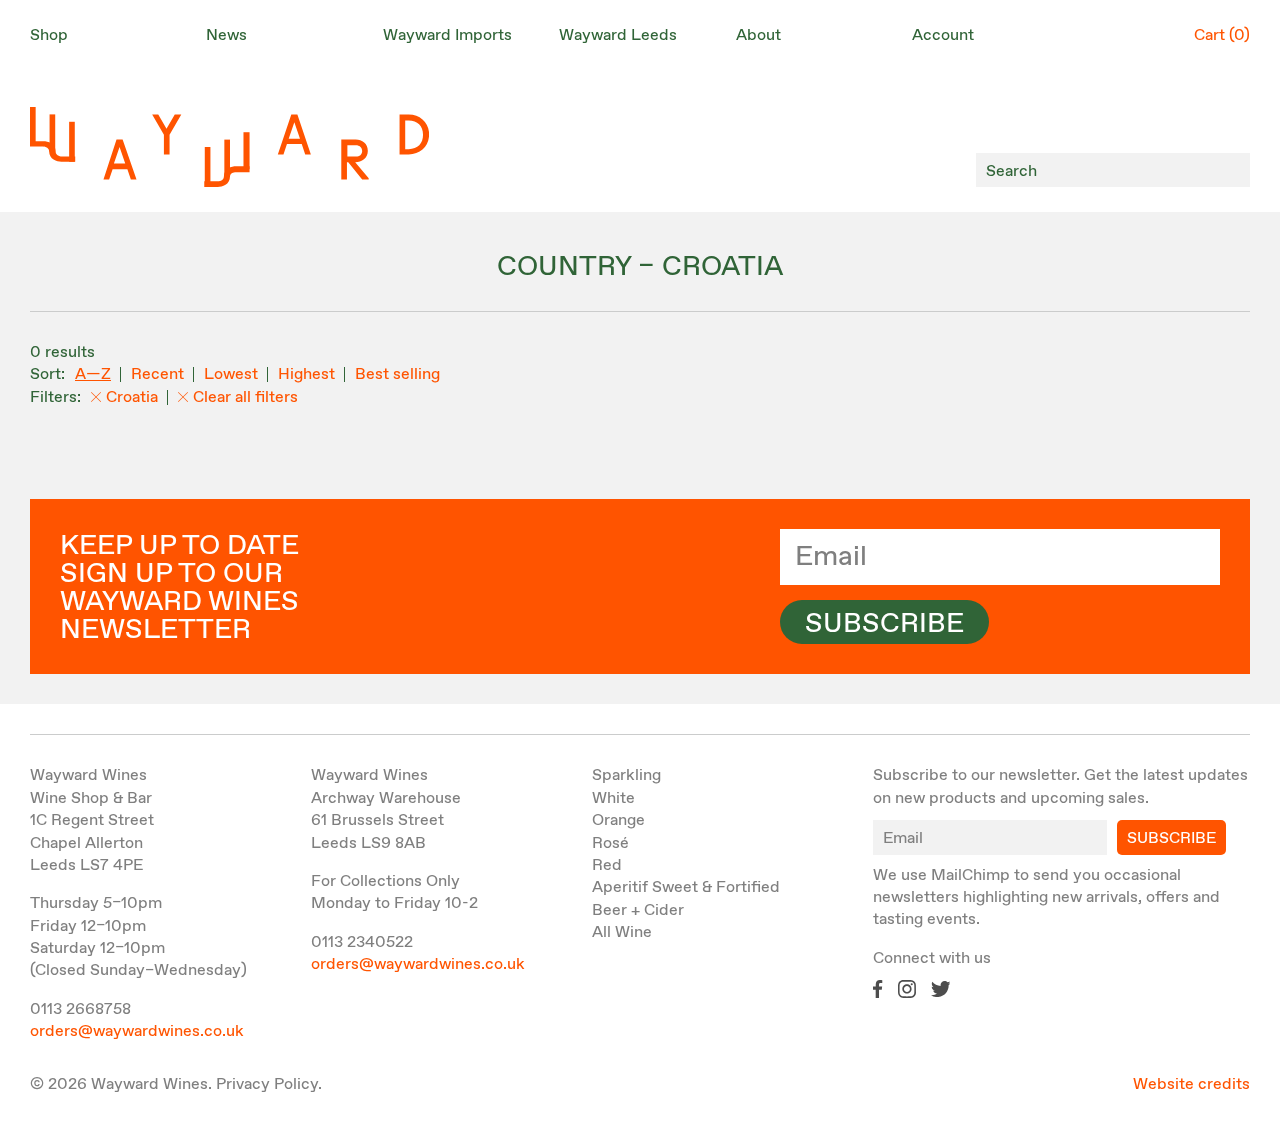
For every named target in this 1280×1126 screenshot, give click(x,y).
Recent (157, 374)
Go (1229, 170)
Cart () (1222, 35)
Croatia (132, 397)
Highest (306, 374)
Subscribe (884, 624)
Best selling (397, 374)
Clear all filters (245, 397)
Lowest (231, 374)
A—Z (93, 374)
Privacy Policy (267, 1084)
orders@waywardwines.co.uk (137, 1031)
